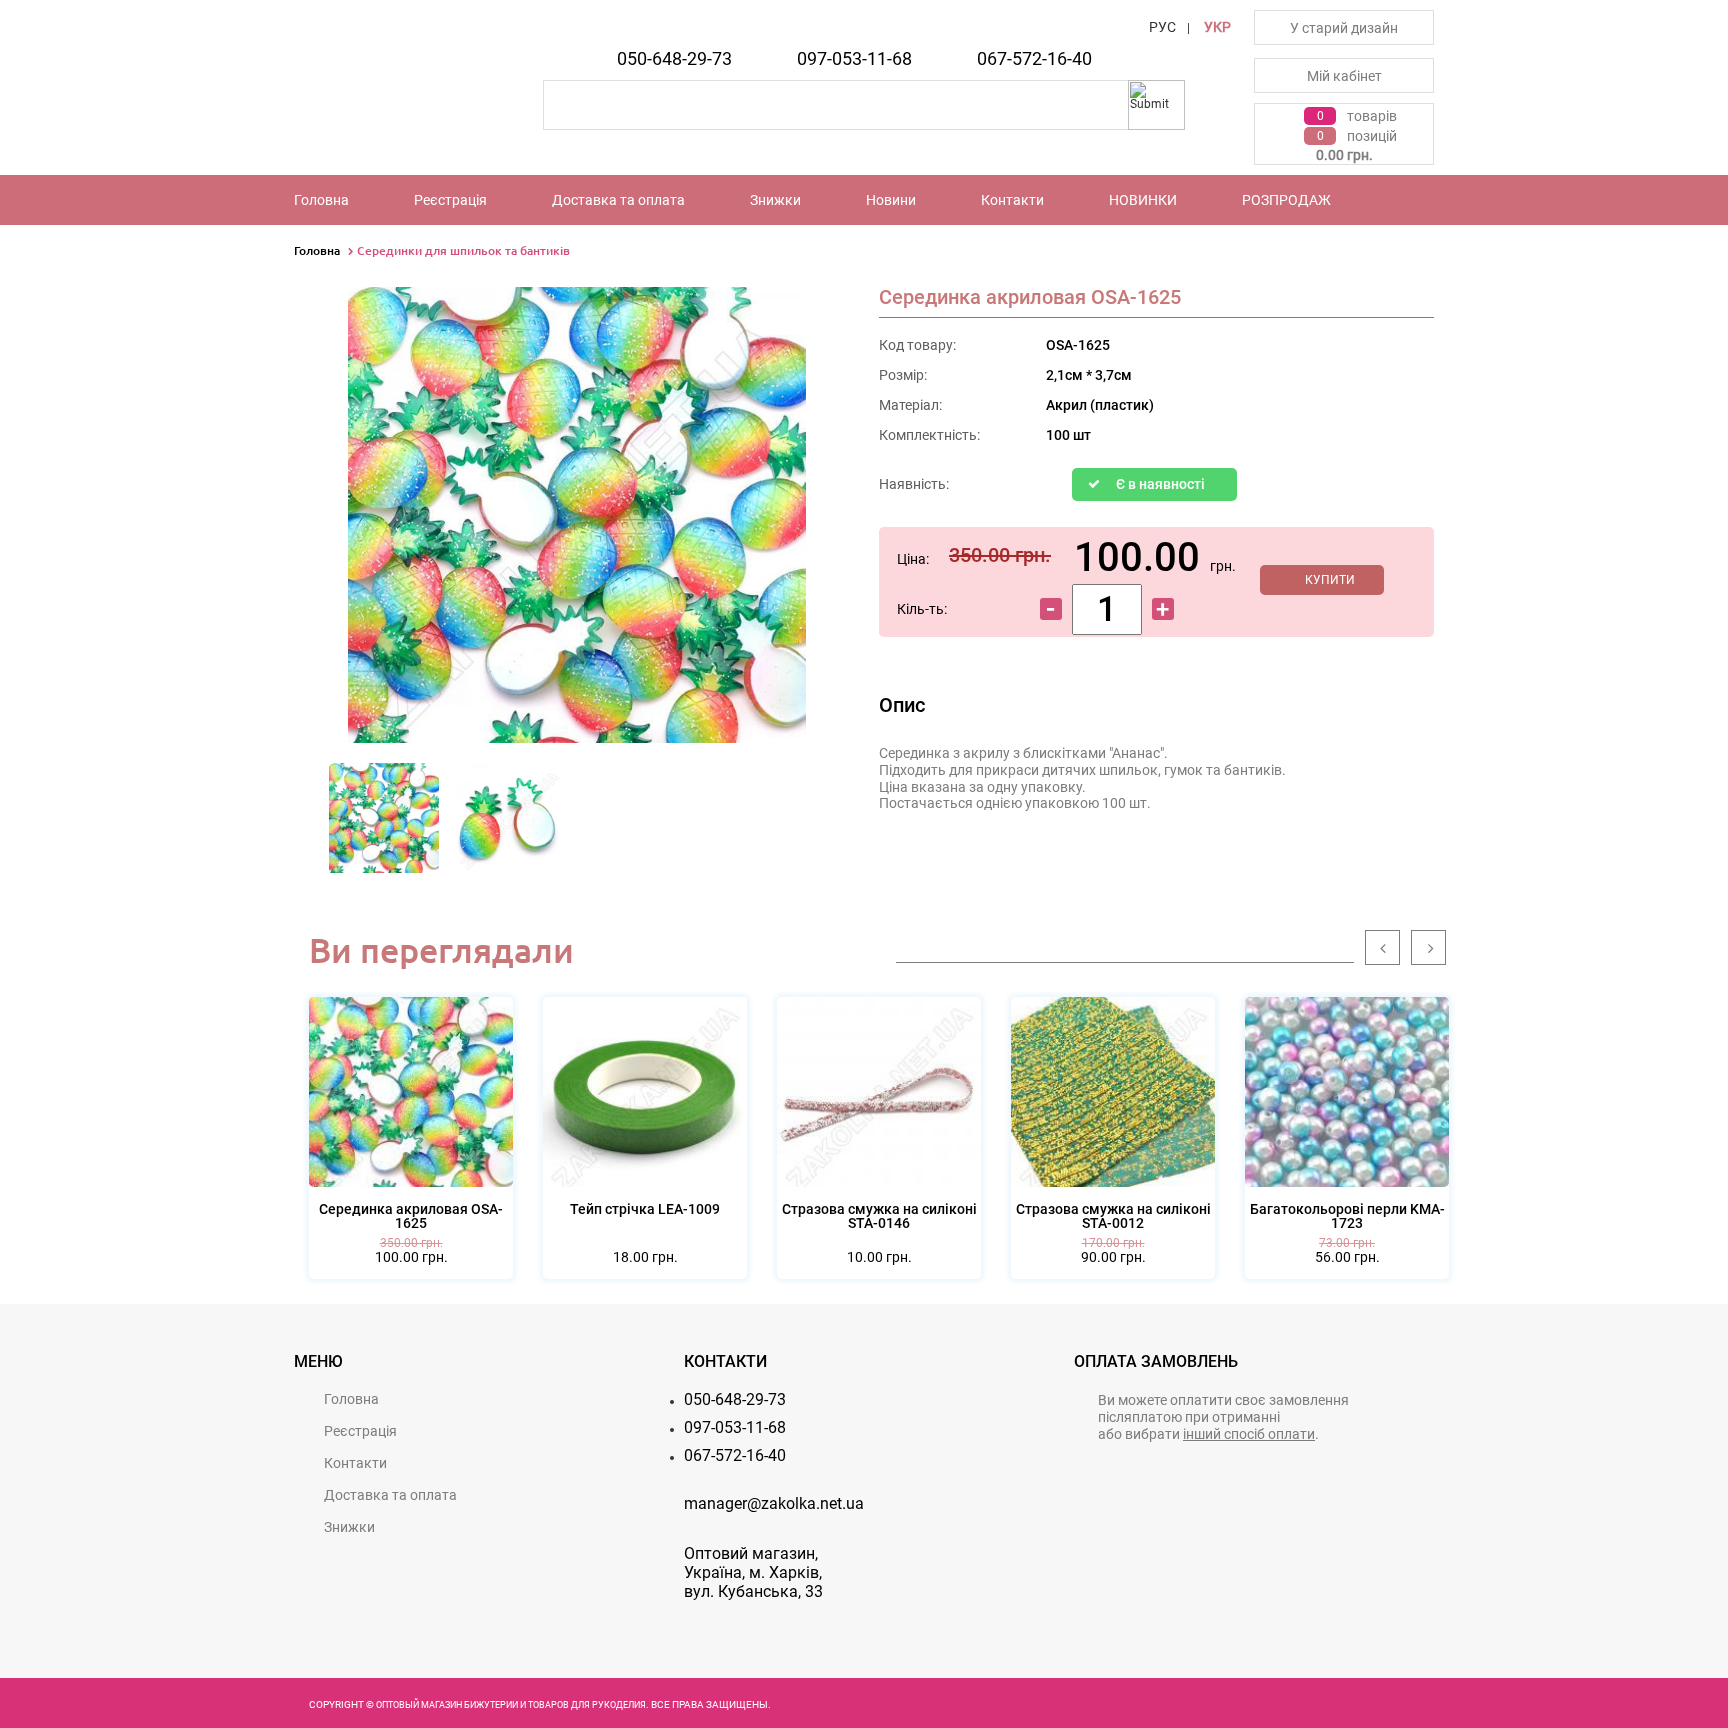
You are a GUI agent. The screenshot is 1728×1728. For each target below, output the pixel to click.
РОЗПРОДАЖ (1286, 200)
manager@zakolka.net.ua (774, 1503)
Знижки (775, 200)
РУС (1162, 27)
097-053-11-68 (854, 58)
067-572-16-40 (1034, 58)
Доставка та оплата (618, 200)
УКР (1217, 27)
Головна (321, 200)
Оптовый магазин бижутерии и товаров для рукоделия (511, 1705)
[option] (384, 824)
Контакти (1012, 200)
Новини (891, 200)
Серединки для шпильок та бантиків (463, 250)
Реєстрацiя (450, 200)
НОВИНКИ (1143, 200)
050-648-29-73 (674, 58)
